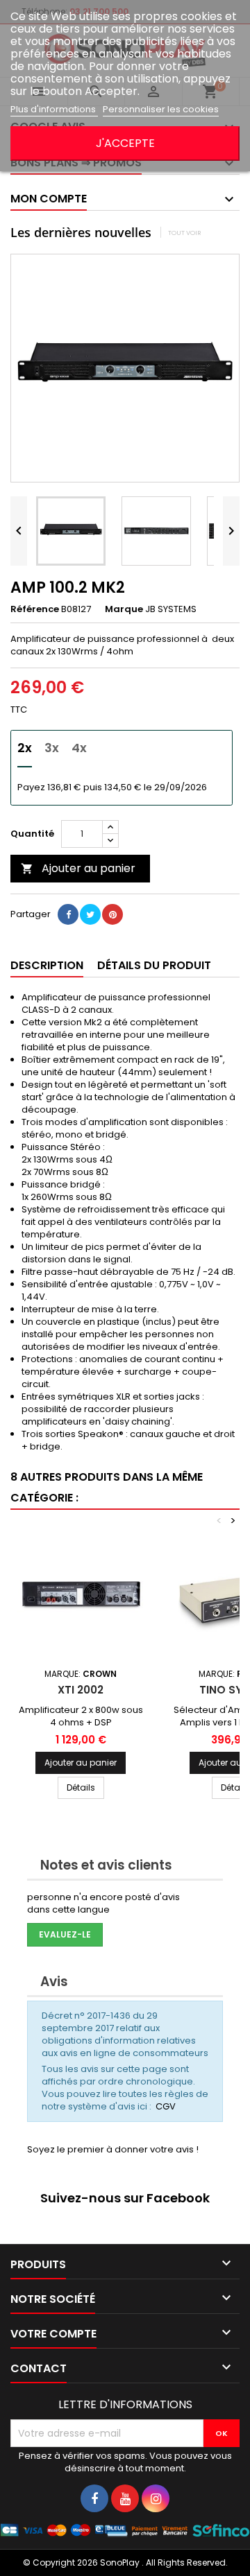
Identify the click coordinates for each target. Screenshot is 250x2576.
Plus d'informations (54, 109)
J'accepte (125, 143)
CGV (166, 2106)
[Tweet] (90, 914)
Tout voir (185, 233)
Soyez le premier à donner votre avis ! (113, 2149)
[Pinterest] (112, 914)
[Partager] (68, 914)
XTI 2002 (81, 1690)
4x (79, 748)
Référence (35, 609)
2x (25, 748)
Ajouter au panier (78, 868)
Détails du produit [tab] (154, 965)
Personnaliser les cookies (161, 109)
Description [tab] (47, 965)
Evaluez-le (65, 1934)
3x (52, 748)
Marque (124, 609)
